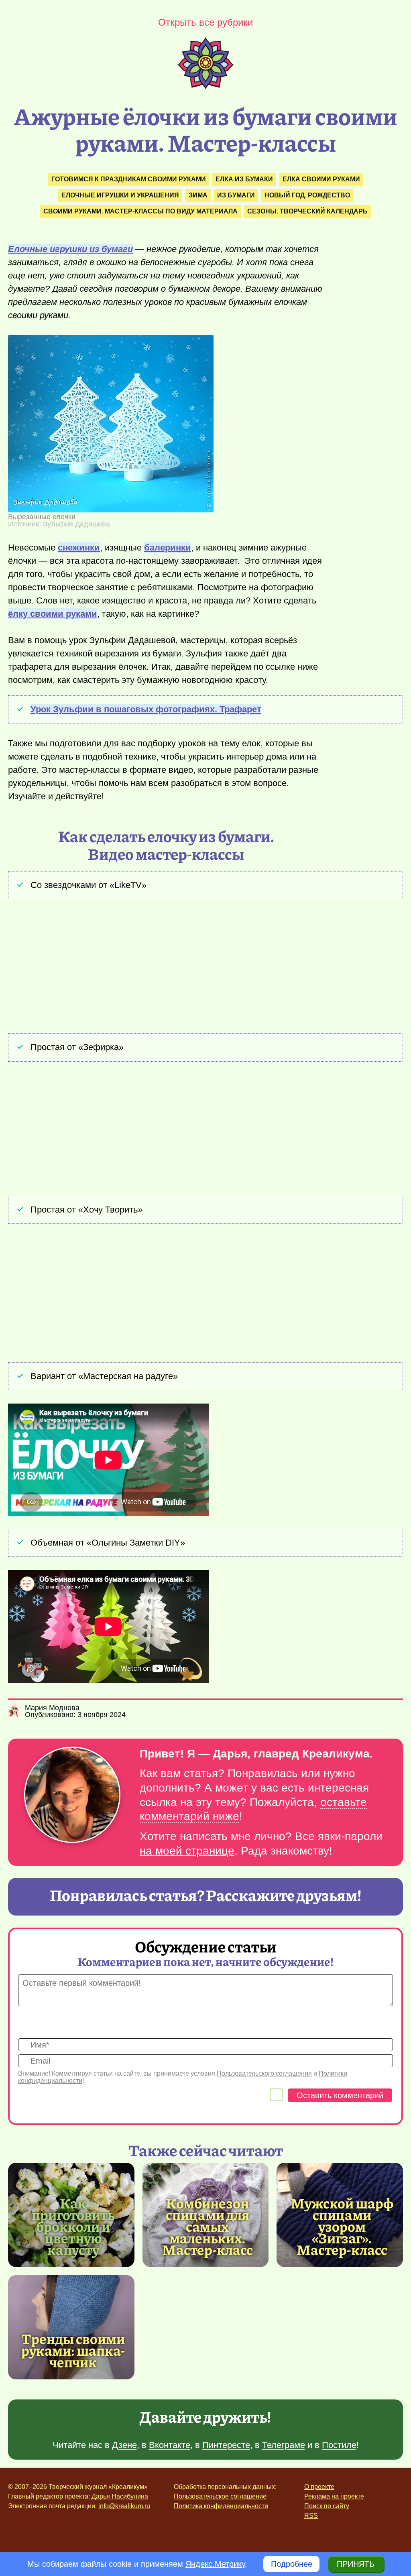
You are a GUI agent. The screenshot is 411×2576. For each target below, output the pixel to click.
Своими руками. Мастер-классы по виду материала (140, 211)
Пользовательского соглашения (264, 2073)
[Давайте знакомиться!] (72, 1795)
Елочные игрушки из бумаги (70, 249)
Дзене (124, 2445)
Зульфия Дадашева (76, 524)
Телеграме (284, 2445)
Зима (198, 195)
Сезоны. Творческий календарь (307, 211)
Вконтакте (170, 2445)
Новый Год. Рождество (307, 195)
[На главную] (205, 86)
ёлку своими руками (53, 614)
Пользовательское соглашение (220, 2496)
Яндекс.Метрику (215, 2564)
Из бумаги (236, 195)
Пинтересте (226, 2445)
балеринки (168, 548)
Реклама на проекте (334, 2496)
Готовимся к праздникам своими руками (129, 179)
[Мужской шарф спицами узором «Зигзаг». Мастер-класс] (342, 2226)
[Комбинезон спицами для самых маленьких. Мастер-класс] (208, 2226)
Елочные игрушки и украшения (120, 195)
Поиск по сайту (327, 2506)
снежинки (79, 548)
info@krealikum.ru (124, 2506)
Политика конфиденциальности (221, 2506)
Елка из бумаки (244, 179)
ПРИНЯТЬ (356, 2564)
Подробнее (292, 2564)
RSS (311, 2516)
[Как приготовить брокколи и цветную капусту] (73, 2226)
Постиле (339, 2445)
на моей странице (187, 1851)
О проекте (319, 2487)
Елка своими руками (321, 179)
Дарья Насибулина (120, 2496)
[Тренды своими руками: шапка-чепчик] (71, 2327)
